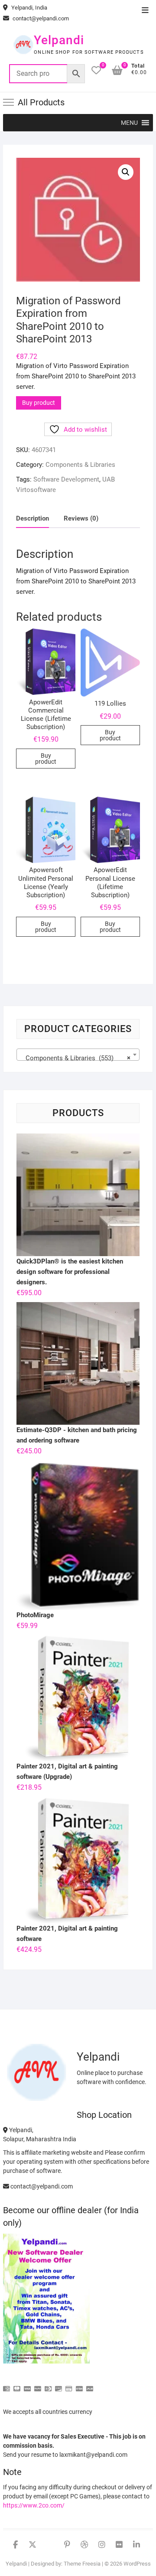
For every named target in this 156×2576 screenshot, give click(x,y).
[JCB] (90, 2385)
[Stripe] (79, 2385)
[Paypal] (38, 2385)
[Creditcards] (69, 2385)
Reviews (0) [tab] (81, 518)
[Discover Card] (58, 2385)
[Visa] (27, 2385)
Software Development (66, 479)
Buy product (39, 403)
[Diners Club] (48, 2385)
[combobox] (78, 1055)
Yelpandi (59, 40)
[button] (129, 123)
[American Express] (6, 2385)
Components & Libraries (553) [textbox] (75, 1058)
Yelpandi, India (29, 8)
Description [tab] (32, 518)
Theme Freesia (82, 2564)
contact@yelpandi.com (40, 18)
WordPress (137, 2564)
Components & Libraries (80, 465)
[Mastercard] (17, 2385)
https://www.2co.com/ (34, 2505)
